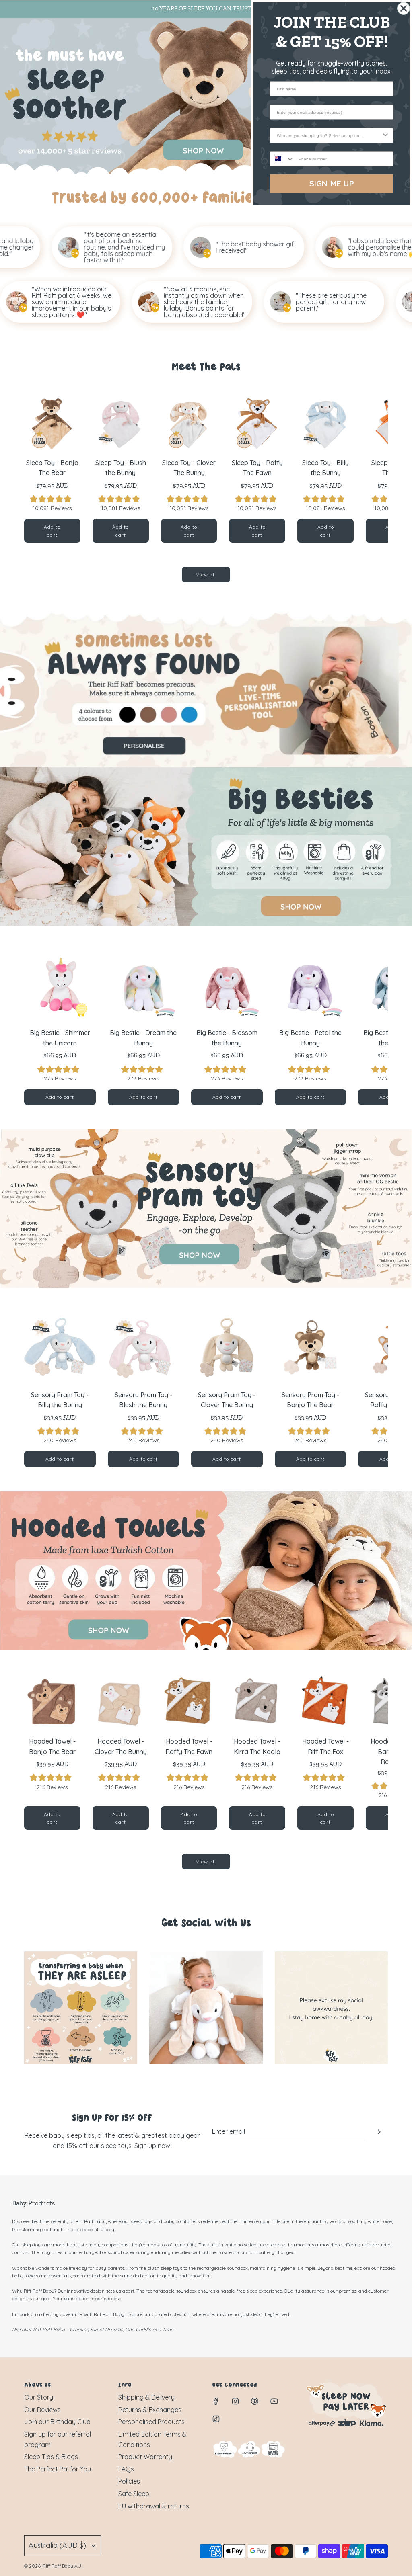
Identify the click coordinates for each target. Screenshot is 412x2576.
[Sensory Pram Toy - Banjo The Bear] (311, 1348)
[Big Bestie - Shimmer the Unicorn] (60, 986)
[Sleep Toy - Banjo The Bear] (52, 423)
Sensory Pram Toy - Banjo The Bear (310, 1400)
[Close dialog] (404, 8)
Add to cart (52, 531)
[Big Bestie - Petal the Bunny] (311, 986)
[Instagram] (235, 2401)
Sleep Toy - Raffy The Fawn (257, 468)
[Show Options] (385, 135)
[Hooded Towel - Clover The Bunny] (121, 1702)
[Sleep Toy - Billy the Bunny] (325, 423)
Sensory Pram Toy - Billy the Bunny (60, 1400)
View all (206, 575)
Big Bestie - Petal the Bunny (310, 1038)
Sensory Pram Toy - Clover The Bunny (227, 1400)
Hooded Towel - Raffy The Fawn (189, 1746)
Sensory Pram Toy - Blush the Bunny (143, 1400)
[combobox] (329, 135)
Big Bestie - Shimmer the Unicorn (60, 1038)
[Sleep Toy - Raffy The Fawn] (257, 423)
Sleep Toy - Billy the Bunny (325, 468)
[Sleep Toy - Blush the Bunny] (121, 423)
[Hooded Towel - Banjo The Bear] (52, 1702)
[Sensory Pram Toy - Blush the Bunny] (144, 1348)
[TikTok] (216, 2419)
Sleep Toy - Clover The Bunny (189, 468)
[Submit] (379, 2132)
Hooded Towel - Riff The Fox (325, 1746)
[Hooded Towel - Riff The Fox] (325, 1702)
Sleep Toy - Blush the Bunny (121, 468)
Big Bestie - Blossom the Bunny (227, 1038)
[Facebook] (216, 2401)
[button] (39, 469)
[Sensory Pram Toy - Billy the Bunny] (60, 1348)
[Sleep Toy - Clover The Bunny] (189, 423)
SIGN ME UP (332, 183)
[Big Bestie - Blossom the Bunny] (227, 986)
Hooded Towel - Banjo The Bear (52, 1746)
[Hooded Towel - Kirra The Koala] (257, 1702)
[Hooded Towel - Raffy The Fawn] (189, 1702)
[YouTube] (274, 2401)
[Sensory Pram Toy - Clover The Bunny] (227, 1348)
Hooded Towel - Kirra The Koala (257, 1746)
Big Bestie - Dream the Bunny (143, 1038)
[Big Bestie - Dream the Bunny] (144, 986)
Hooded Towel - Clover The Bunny (121, 1746)
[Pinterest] (255, 2401)
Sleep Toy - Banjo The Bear (52, 468)
